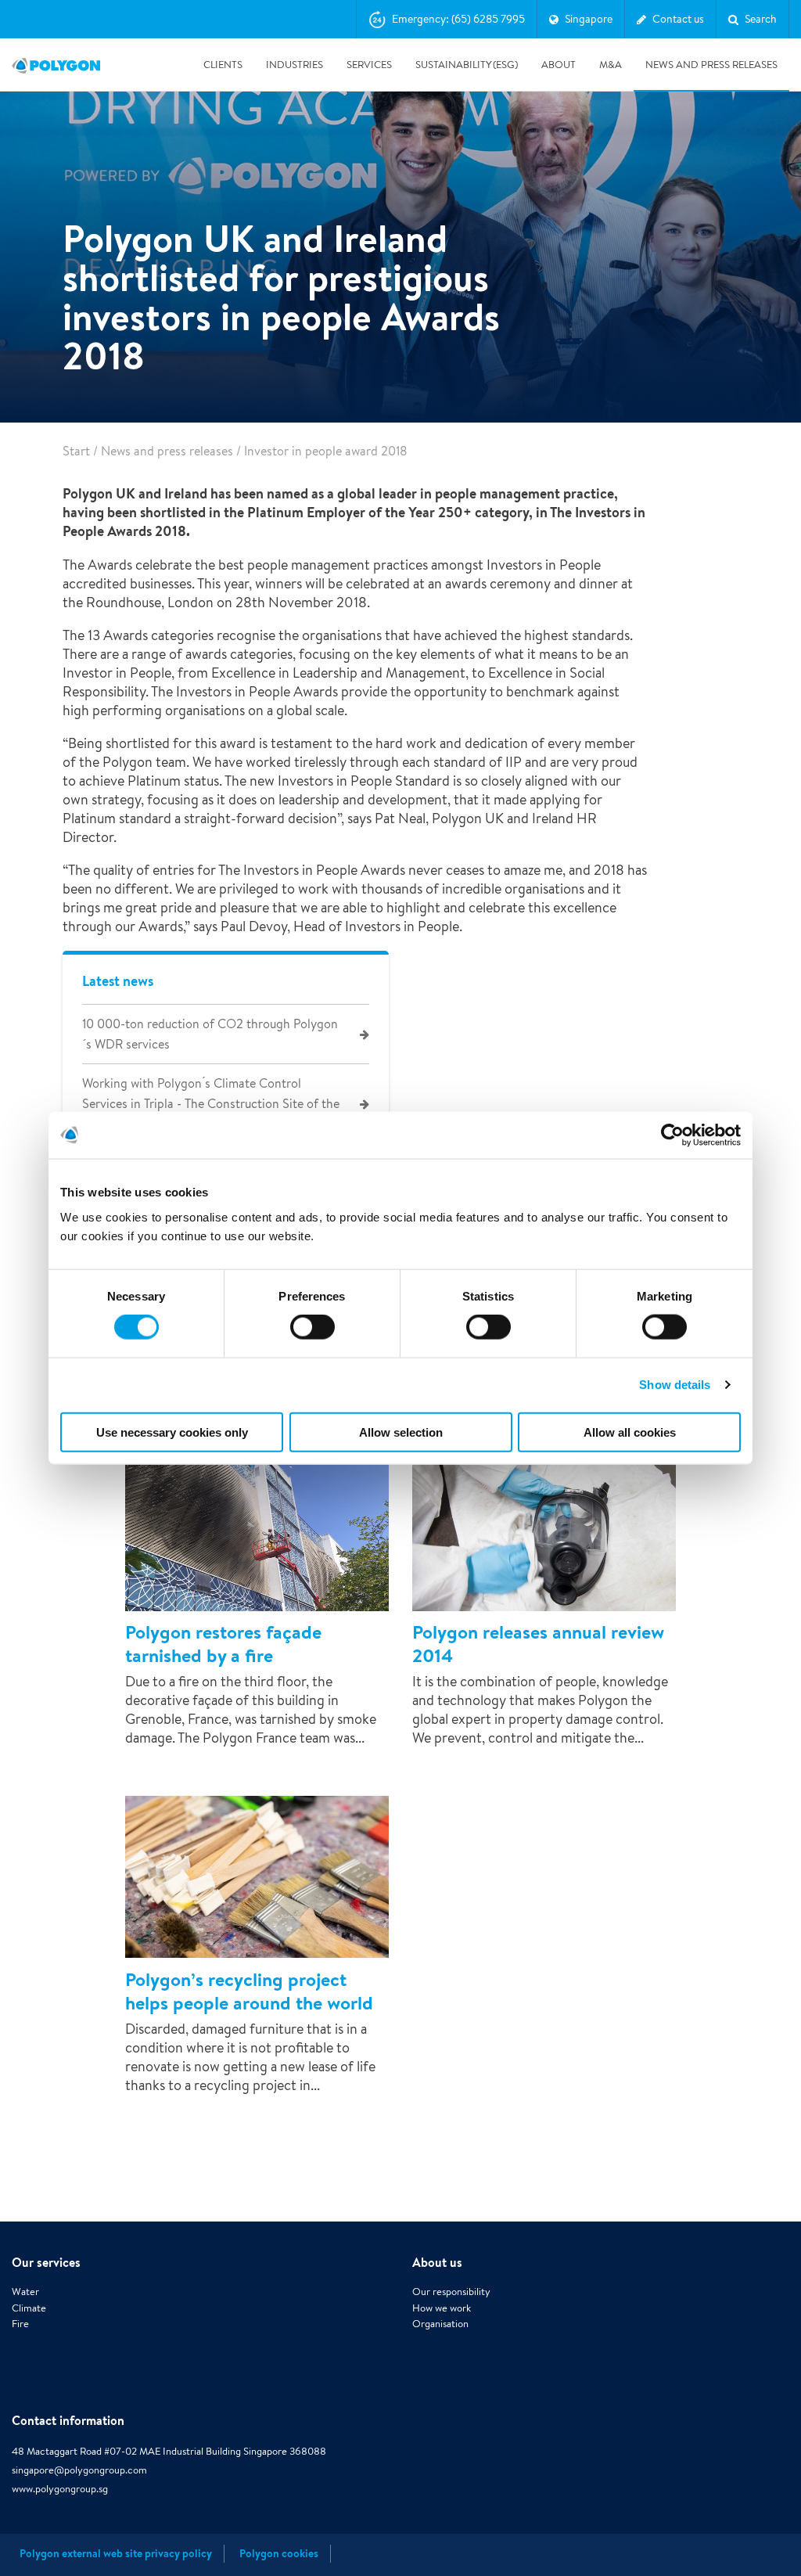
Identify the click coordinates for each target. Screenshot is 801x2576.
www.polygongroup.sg (60, 2489)
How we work (442, 2308)
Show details (675, 1385)
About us (437, 2262)
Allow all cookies (630, 1432)
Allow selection (401, 1432)
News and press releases (711, 65)
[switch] (312, 1338)
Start (76, 451)
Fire (20, 2324)
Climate (29, 2308)
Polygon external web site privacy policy (116, 2553)
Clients (223, 65)
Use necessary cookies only (172, 1432)
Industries (295, 65)
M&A (611, 65)
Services (369, 65)
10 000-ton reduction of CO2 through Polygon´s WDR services (210, 1034)
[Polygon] (56, 65)
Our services (46, 2262)
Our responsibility (451, 2292)
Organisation (440, 2324)
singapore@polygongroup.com (79, 2470)
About (559, 65)
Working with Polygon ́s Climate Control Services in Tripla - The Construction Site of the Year (211, 1104)
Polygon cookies (279, 2553)
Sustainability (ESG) (467, 65)
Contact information (68, 2420)
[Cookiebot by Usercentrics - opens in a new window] (672, 1135)
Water (25, 2292)
